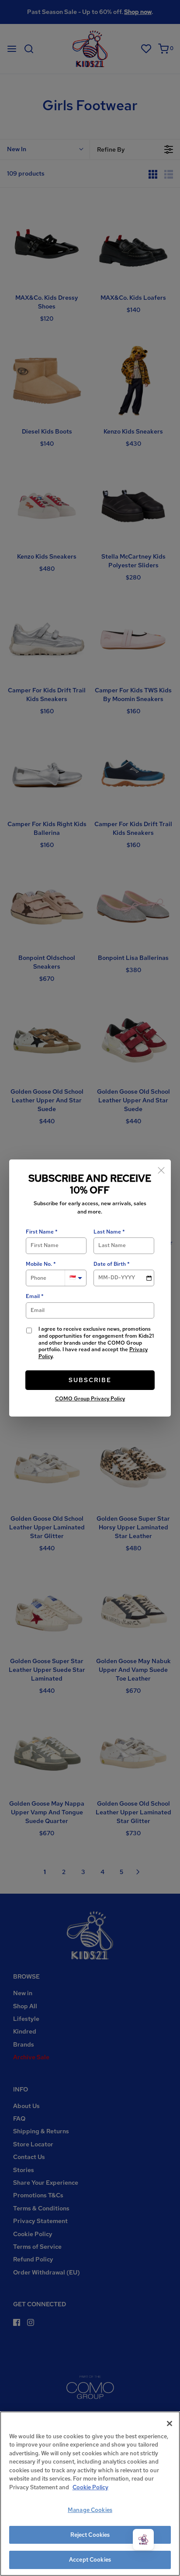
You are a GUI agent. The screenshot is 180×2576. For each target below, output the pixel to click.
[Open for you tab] (143, 2539)
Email (33, 1296)
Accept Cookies (90, 2560)
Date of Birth (110, 1264)
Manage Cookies (90, 2510)
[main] (90, 2494)
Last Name (107, 1232)
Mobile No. (39, 1264)
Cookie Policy (90, 2487)
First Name (40, 1232)
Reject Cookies (90, 2535)
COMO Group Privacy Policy (90, 1399)
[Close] (161, 1169)
